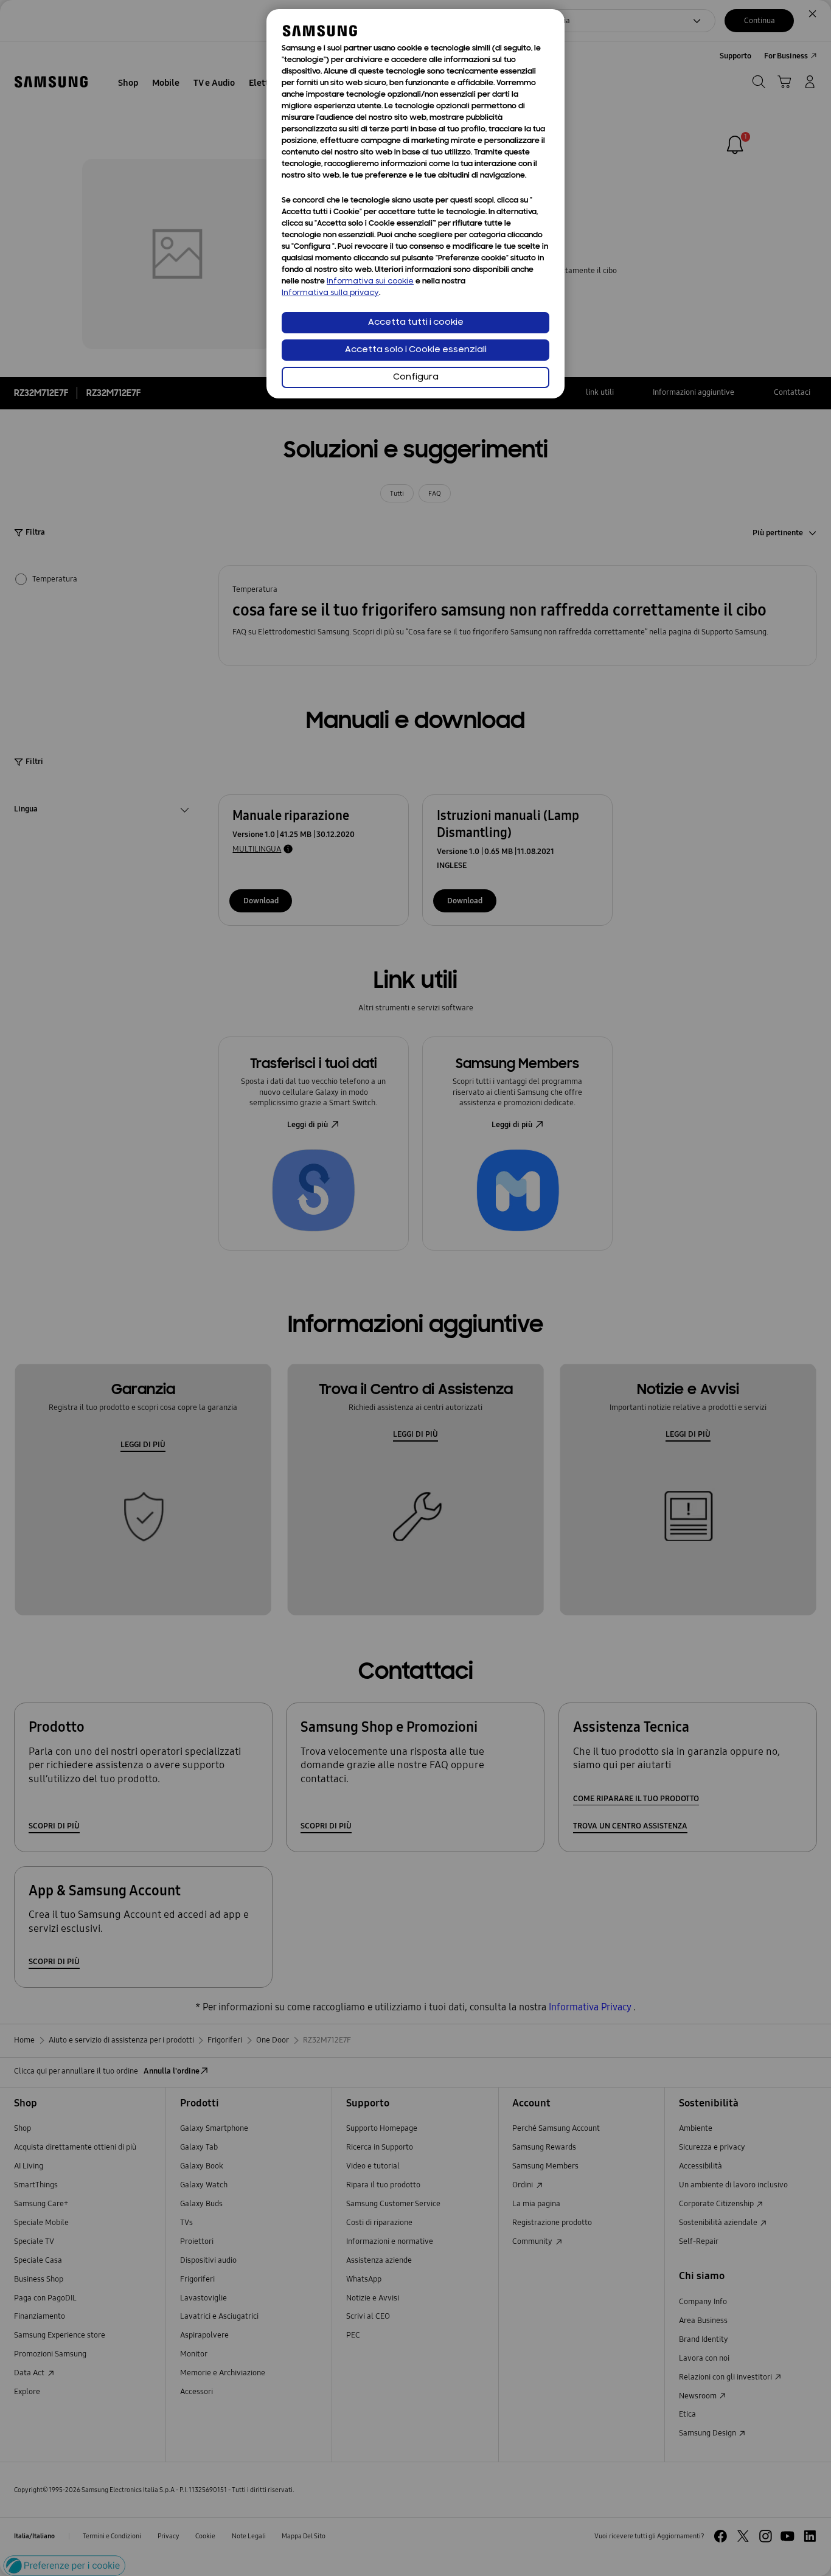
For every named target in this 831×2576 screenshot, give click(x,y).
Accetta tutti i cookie (416, 323)
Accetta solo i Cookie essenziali (416, 350)
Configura (416, 377)
